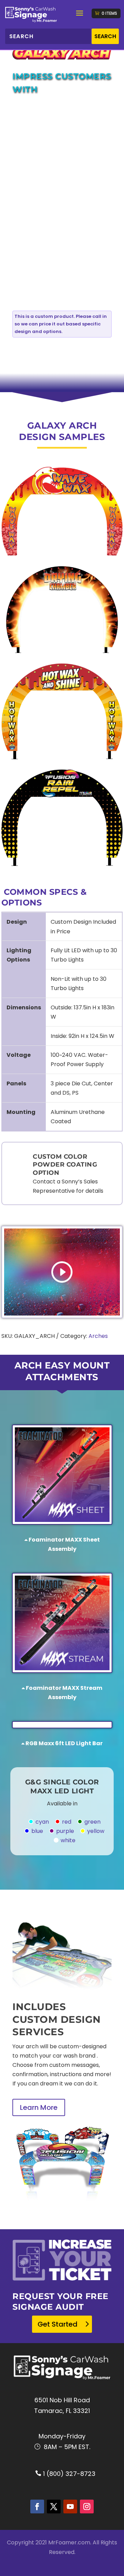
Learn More (39, 2107)
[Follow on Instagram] (87, 2507)
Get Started (58, 2324)
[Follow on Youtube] (70, 2507)
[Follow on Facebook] (37, 2507)
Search (105, 36)
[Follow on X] (54, 2507)
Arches (98, 1336)
